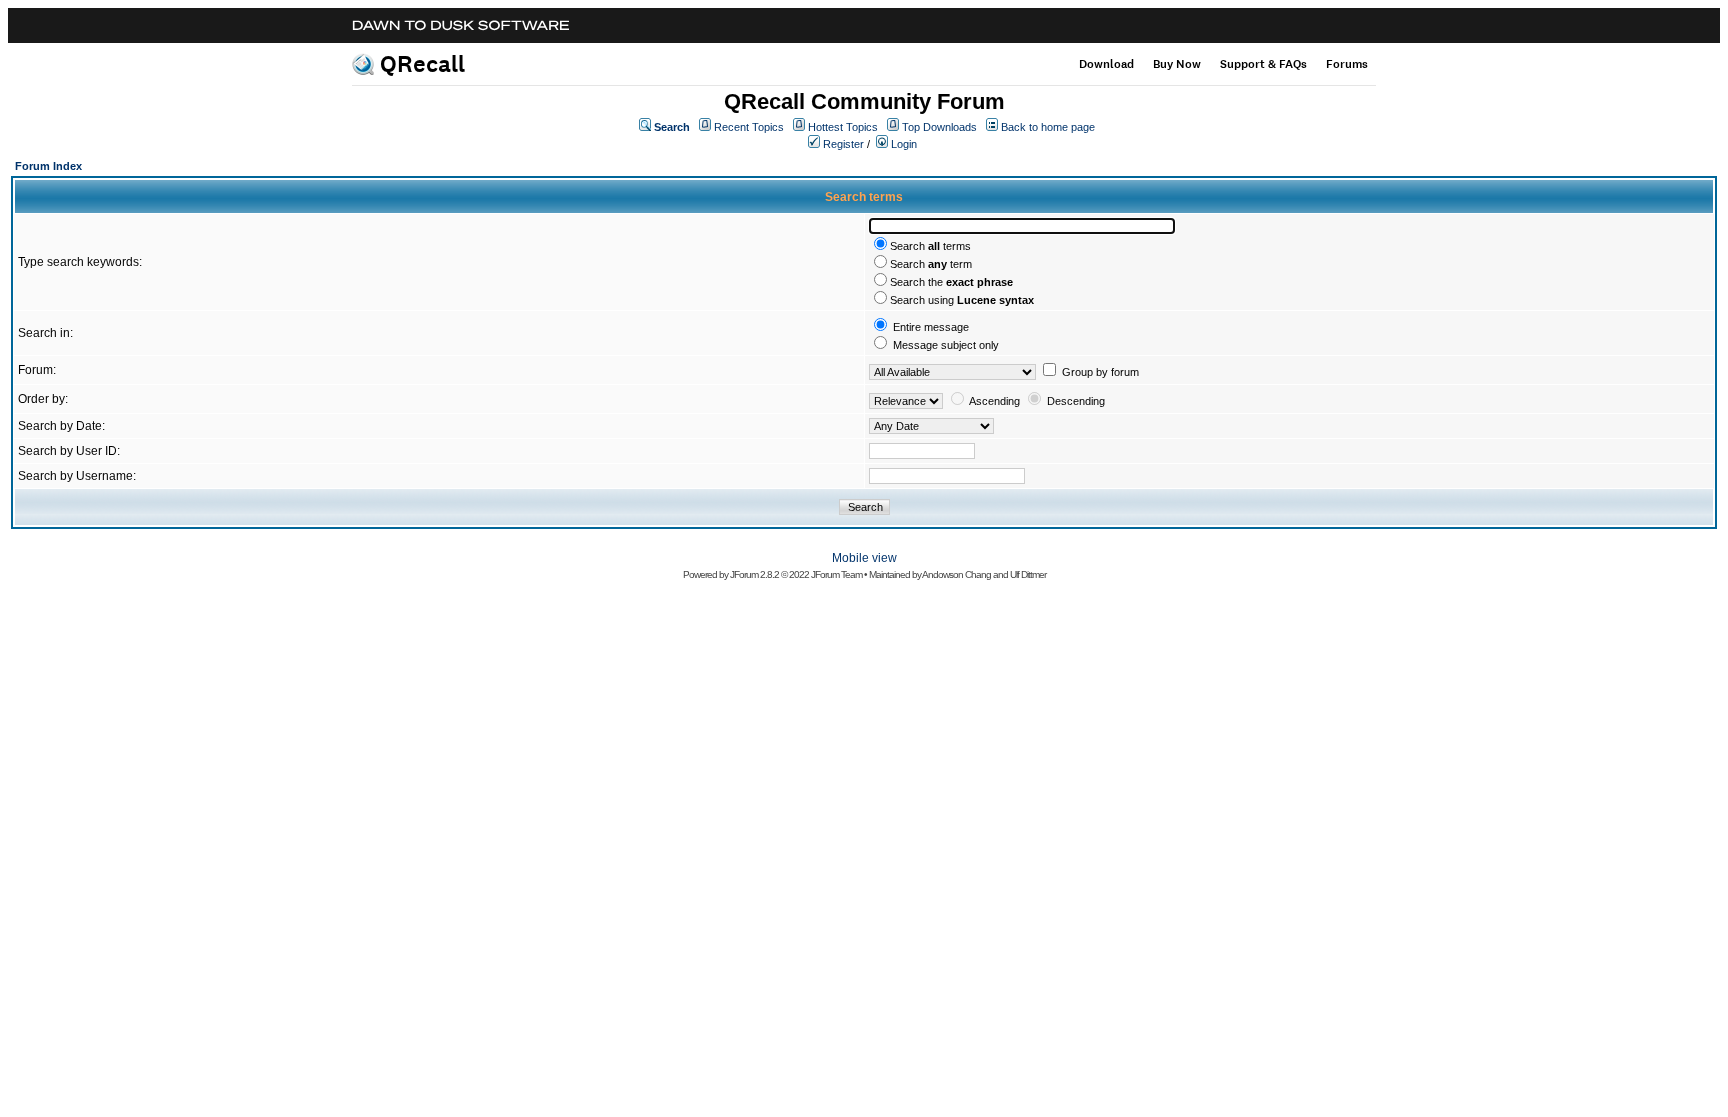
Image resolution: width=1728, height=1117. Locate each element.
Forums (1347, 64)
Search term (931, 264)
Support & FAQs (1263, 64)
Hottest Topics (843, 127)
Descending (1076, 401)
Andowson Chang (956, 574)
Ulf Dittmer (1028, 574)
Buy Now (1177, 64)
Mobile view (864, 558)
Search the (951, 282)
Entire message (931, 327)
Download (1106, 64)
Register (843, 144)
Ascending (994, 401)
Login (904, 144)
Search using (962, 300)
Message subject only (946, 345)
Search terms (930, 246)
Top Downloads (939, 127)
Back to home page (1048, 127)
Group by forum (1100, 372)
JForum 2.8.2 (754, 574)
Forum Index (48, 166)
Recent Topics (749, 127)
